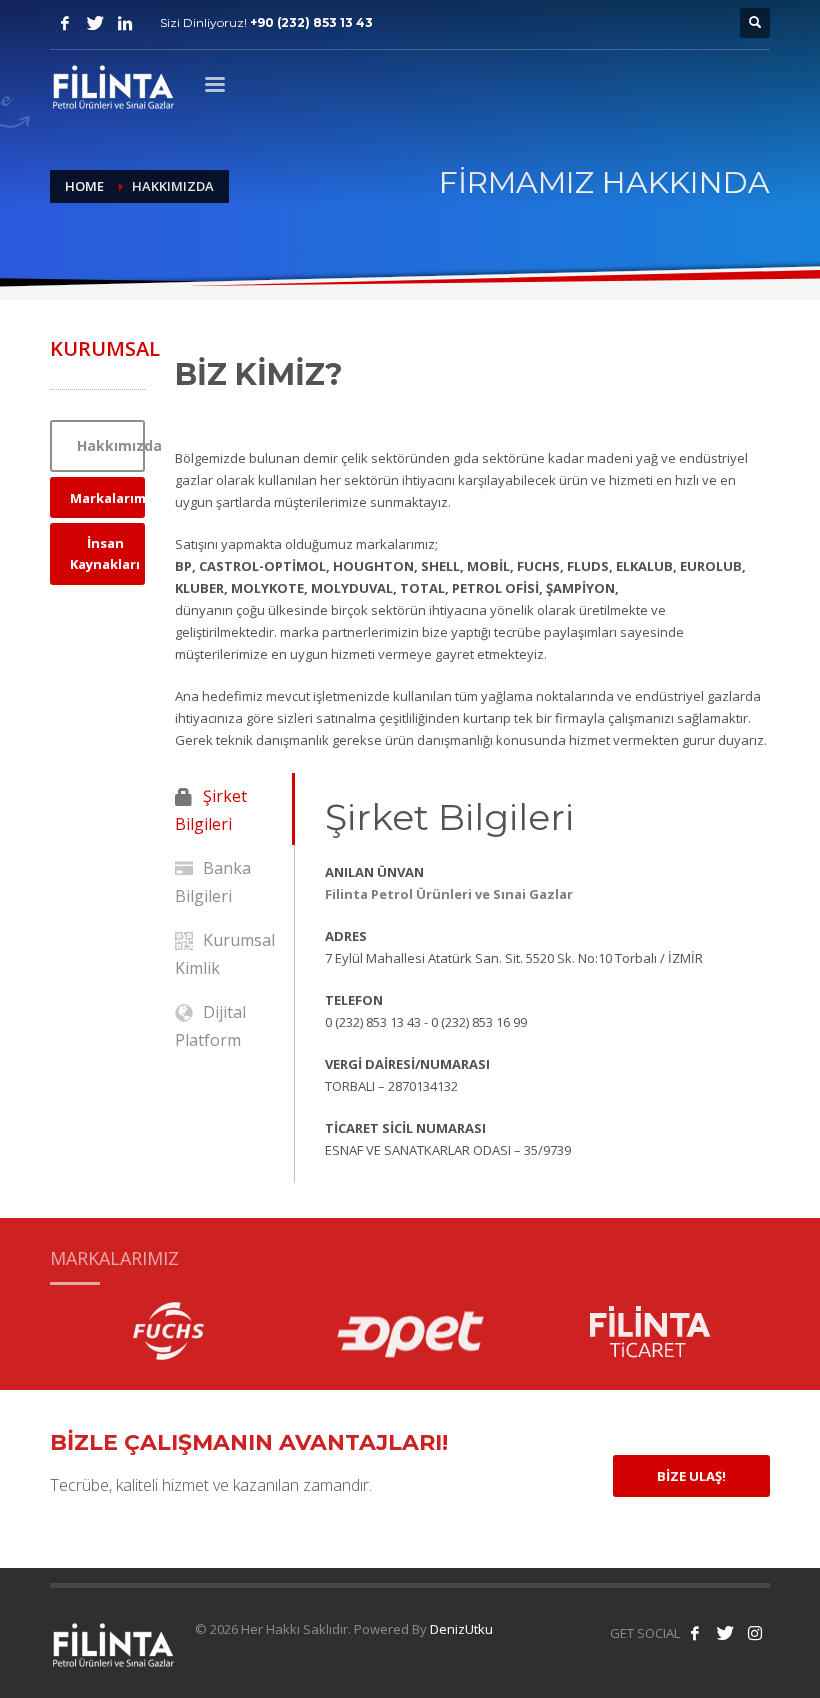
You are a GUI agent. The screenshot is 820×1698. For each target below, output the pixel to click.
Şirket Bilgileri (211, 810)
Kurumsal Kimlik (225, 954)
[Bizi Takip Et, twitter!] (725, 1633)
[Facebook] (65, 23)
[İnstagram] (125, 23)
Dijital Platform (210, 1026)
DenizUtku (461, 1629)
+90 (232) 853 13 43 (311, 22)
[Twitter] (95, 23)
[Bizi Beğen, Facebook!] (695, 1633)
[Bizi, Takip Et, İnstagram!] (755, 1633)
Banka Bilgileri (213, 882)
